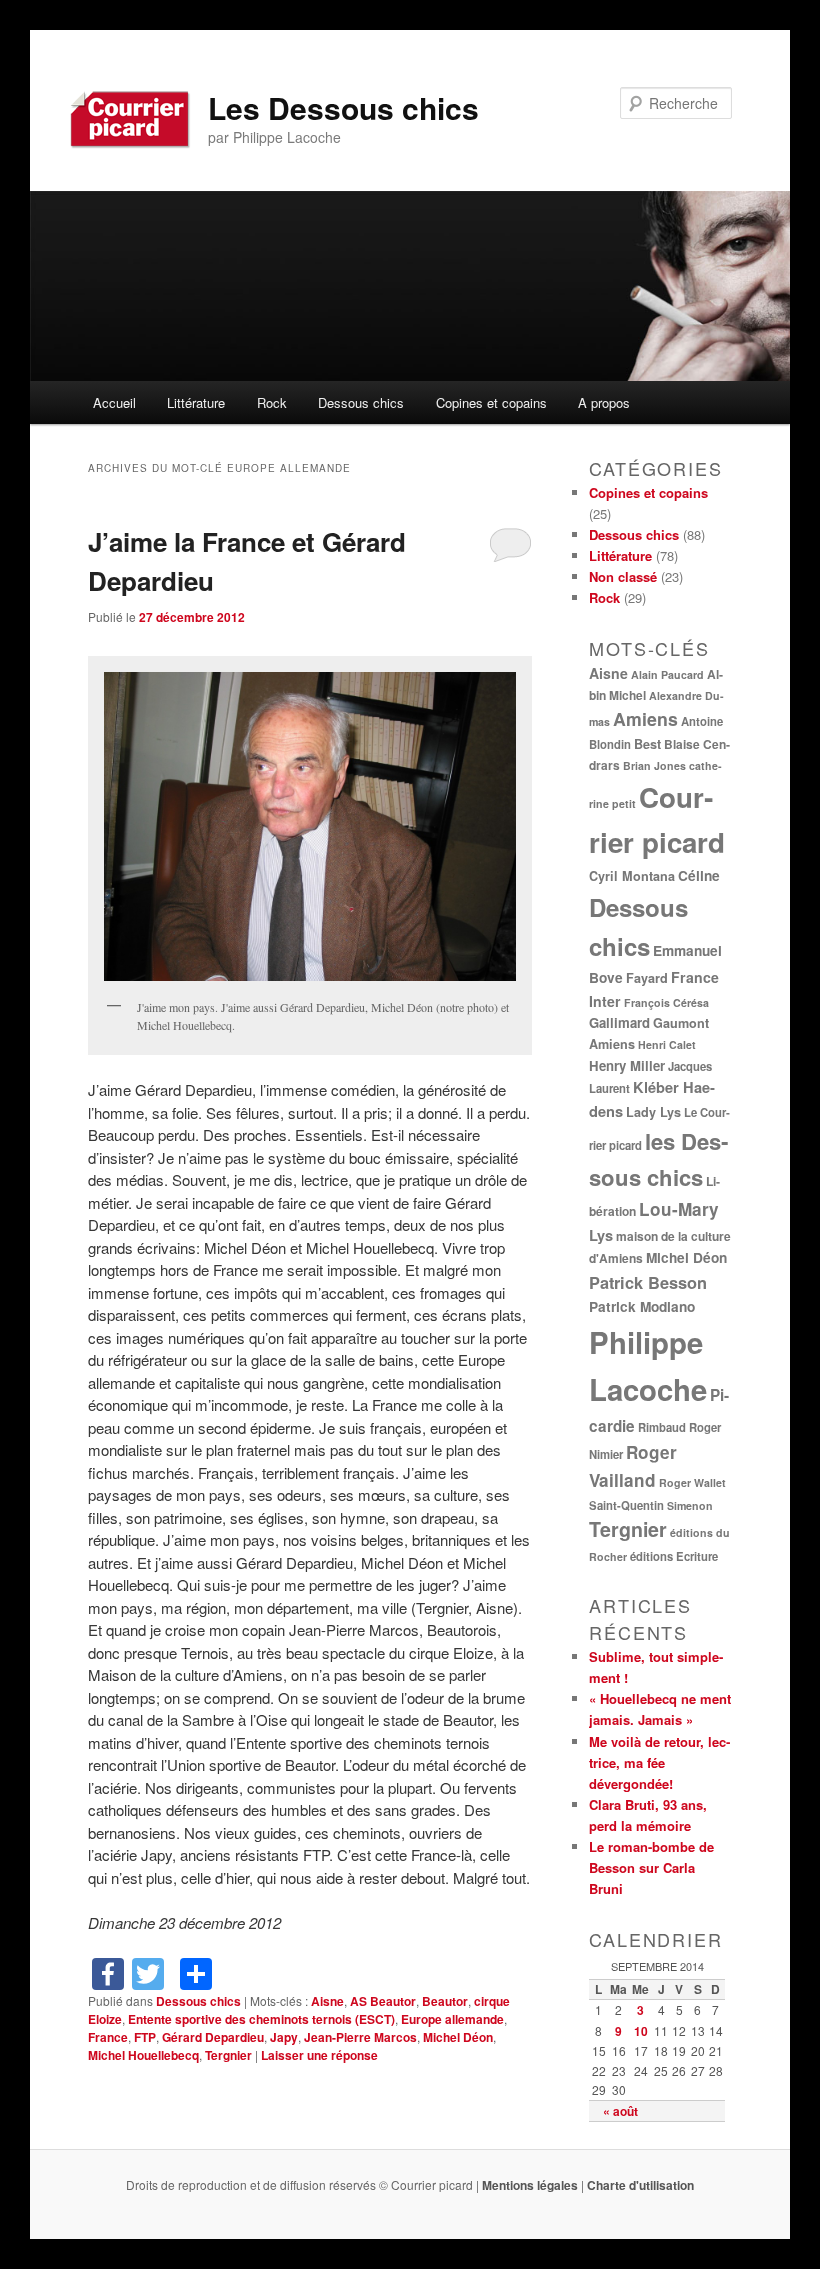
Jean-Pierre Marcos (360, 2037)
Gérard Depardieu (213, 2037)
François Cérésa (666, 1002)
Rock (272, 402)
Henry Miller (627, 1065)
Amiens (645, 718)
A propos (604, 402)
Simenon (690, 1505)
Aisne (327, 2001)
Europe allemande (452, 2019)
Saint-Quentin (626, 1505)
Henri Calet (667, 1044)
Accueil (114, 402)
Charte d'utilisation (640, 2185)
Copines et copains (491, 402)
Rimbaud (662, 1427)
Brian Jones (654, 765)
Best (647, 744)
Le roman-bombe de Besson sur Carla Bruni (651, 1867)
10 (641, 2031)
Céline (699, 875)
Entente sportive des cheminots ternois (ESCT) (261, 2019)
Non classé (623, 576)
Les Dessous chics (343, 107)
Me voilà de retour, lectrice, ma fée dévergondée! (659, 1762)
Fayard (647, 978)
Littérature (196, 402)
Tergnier (228, 2055)
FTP (145, 2037)
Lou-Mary (679, 1209)
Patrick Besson (648, 1282)
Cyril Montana (632, 876)
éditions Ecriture (674, 1556)
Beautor (445, 2001)
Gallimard (619, 1022)
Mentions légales (530, 2185)
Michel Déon (458, 2037)
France (108, 2037)
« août (620, 2111)
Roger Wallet (692, 1482)
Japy (284, 2037)
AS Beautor (383, 2001)
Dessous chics (361, 402)
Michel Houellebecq (143, 2055)
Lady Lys (653, 1112)
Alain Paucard (667, 674)
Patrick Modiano (642, 1306)
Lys (601, 1235)
